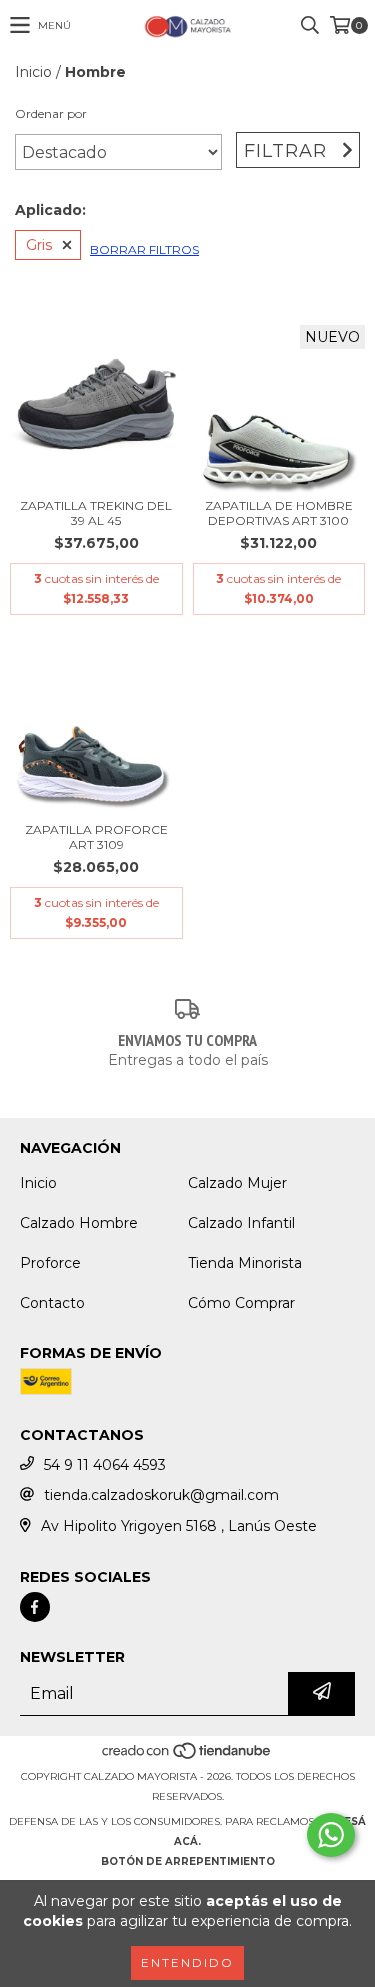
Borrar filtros (144, 249)
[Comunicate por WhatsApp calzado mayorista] (331, 1835)
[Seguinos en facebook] (35, 1607)
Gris (39, 245)
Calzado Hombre (79, 1223)
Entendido (187, 1962)
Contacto (52, 1303)
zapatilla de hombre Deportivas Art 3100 (279, 513)
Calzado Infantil (241, 1223)
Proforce (50, 1263)
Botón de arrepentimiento (188, 1861)
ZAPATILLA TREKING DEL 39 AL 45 (96, 513)
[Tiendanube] (187, 1756)
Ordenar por (51, 113)
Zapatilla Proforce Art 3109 (96, 837)
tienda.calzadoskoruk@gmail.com (161, 1495)
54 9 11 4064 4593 (105, 1465)
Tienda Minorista (245, 1263)
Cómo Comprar (241, 1303)
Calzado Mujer (237, 1183)
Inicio (33, 72)
